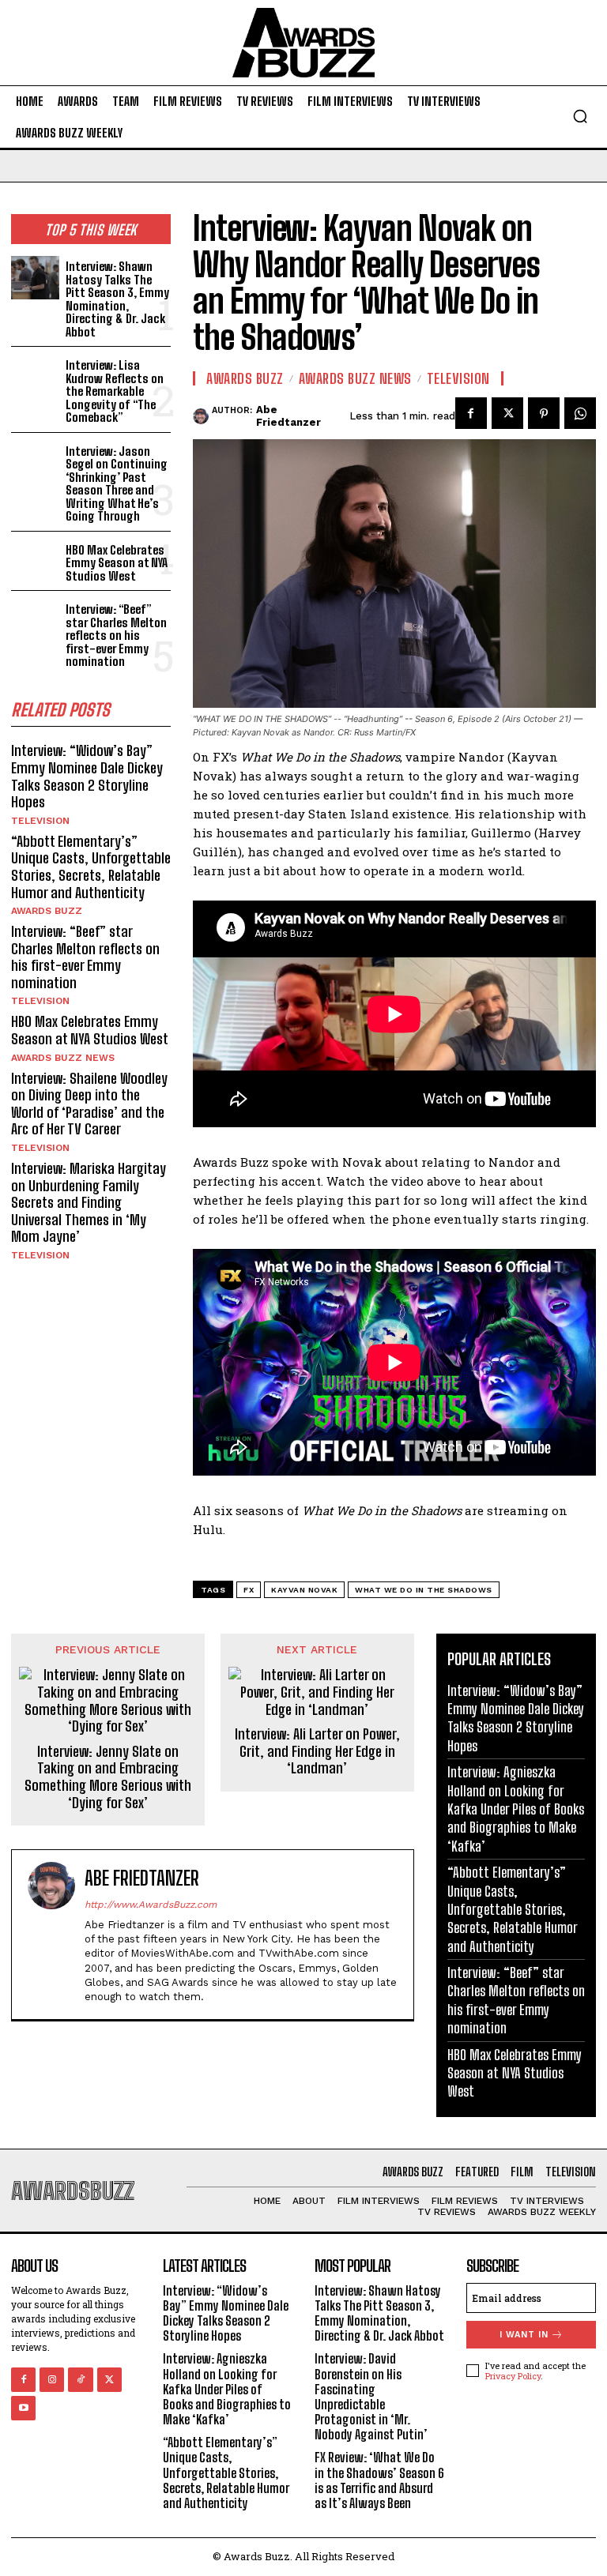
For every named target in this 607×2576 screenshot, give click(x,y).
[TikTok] (80, 2380)
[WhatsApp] (580, 413)
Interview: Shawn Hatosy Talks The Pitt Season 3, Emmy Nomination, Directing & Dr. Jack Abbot (117, 299)
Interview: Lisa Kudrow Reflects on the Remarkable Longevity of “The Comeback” (115, 391)
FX (249, 1590)
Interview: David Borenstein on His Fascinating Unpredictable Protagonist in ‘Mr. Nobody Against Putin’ (371, 2396)
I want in (524, 2335)
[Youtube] (23, 2408)
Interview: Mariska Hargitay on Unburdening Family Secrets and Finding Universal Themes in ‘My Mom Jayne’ (89, 1202)
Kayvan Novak (304, 1590)
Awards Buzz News (63, 1058)
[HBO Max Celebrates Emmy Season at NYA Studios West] (35, 561)
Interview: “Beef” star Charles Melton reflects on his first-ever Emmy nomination (116, 635)
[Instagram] (52, 2380)
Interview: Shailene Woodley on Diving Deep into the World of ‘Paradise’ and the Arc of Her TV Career (89, 1104)
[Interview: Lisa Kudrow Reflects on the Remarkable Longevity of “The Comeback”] (35, 376)
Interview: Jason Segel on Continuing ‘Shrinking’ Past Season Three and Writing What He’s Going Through (117, 484)
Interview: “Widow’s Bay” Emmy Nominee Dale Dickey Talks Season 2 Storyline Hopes (87, 776)
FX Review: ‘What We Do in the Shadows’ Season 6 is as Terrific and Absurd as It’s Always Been (379, 2480)
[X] (507, 413)
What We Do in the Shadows (424, 1590)
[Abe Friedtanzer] (202, 416)
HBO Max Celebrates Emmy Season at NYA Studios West (117, 563)
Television (40, 821)
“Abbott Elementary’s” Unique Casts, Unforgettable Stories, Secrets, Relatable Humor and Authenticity (91, 867)
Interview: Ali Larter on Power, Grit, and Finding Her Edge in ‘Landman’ (317, 1751)
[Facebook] (471, 413)
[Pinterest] (544, 413)
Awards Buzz (47, 911)
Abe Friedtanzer (288, 416)
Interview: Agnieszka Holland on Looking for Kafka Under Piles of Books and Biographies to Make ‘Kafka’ (516, 1809)
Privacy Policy (513, 2376)
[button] (580, 116)
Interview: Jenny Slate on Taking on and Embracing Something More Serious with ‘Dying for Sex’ (108, 1777)
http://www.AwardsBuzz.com (151, 1905)
